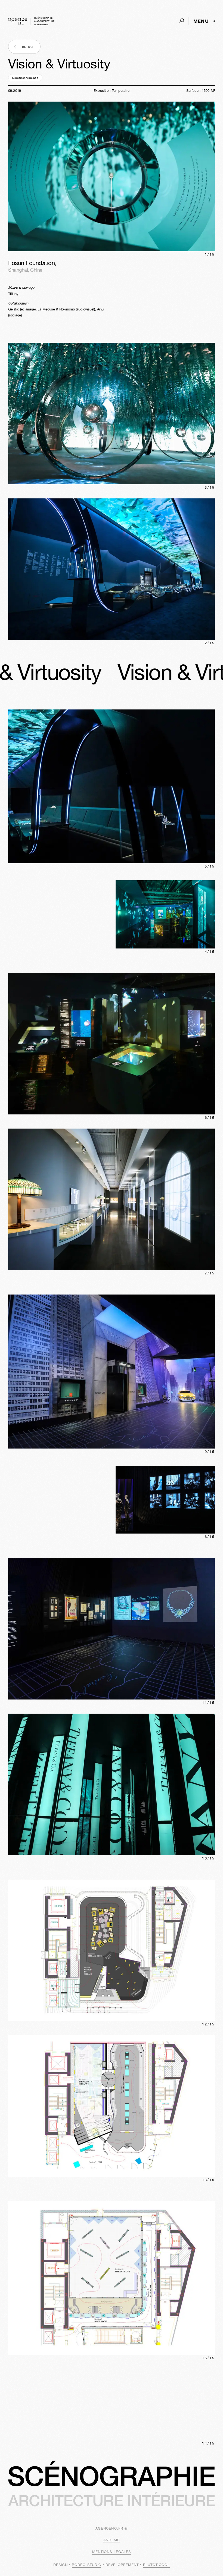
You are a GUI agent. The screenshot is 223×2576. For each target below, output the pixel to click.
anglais (112, 2540)
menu (201, 21)
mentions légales (112, 2552)
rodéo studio (86, 2565)
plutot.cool (156, 2565)
